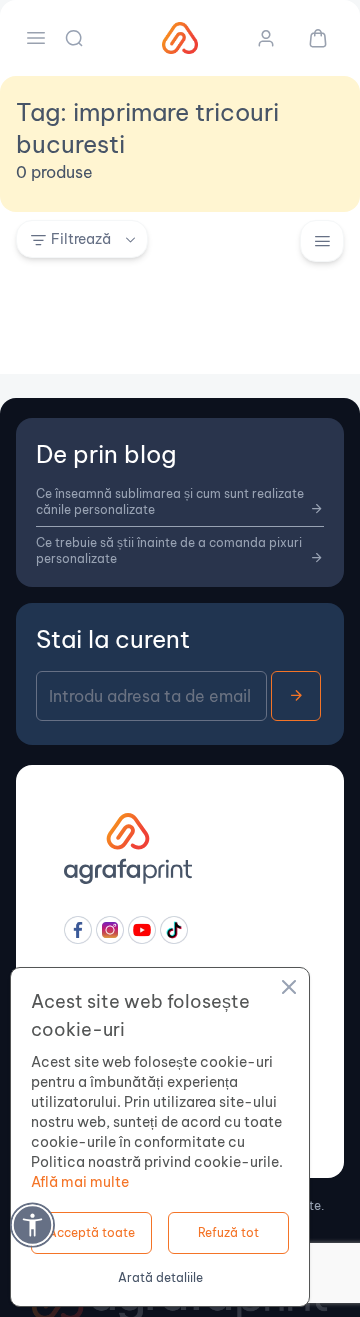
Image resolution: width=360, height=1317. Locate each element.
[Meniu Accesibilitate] (32, 1224)
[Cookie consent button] (289, 990)
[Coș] (310, 38)
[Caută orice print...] (76, 38)
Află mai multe (80, 1182)
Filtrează (81, 239)
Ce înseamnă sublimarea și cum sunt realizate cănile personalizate (170, 501)
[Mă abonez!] (296, 696)
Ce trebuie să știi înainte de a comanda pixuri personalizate (169, 550)
